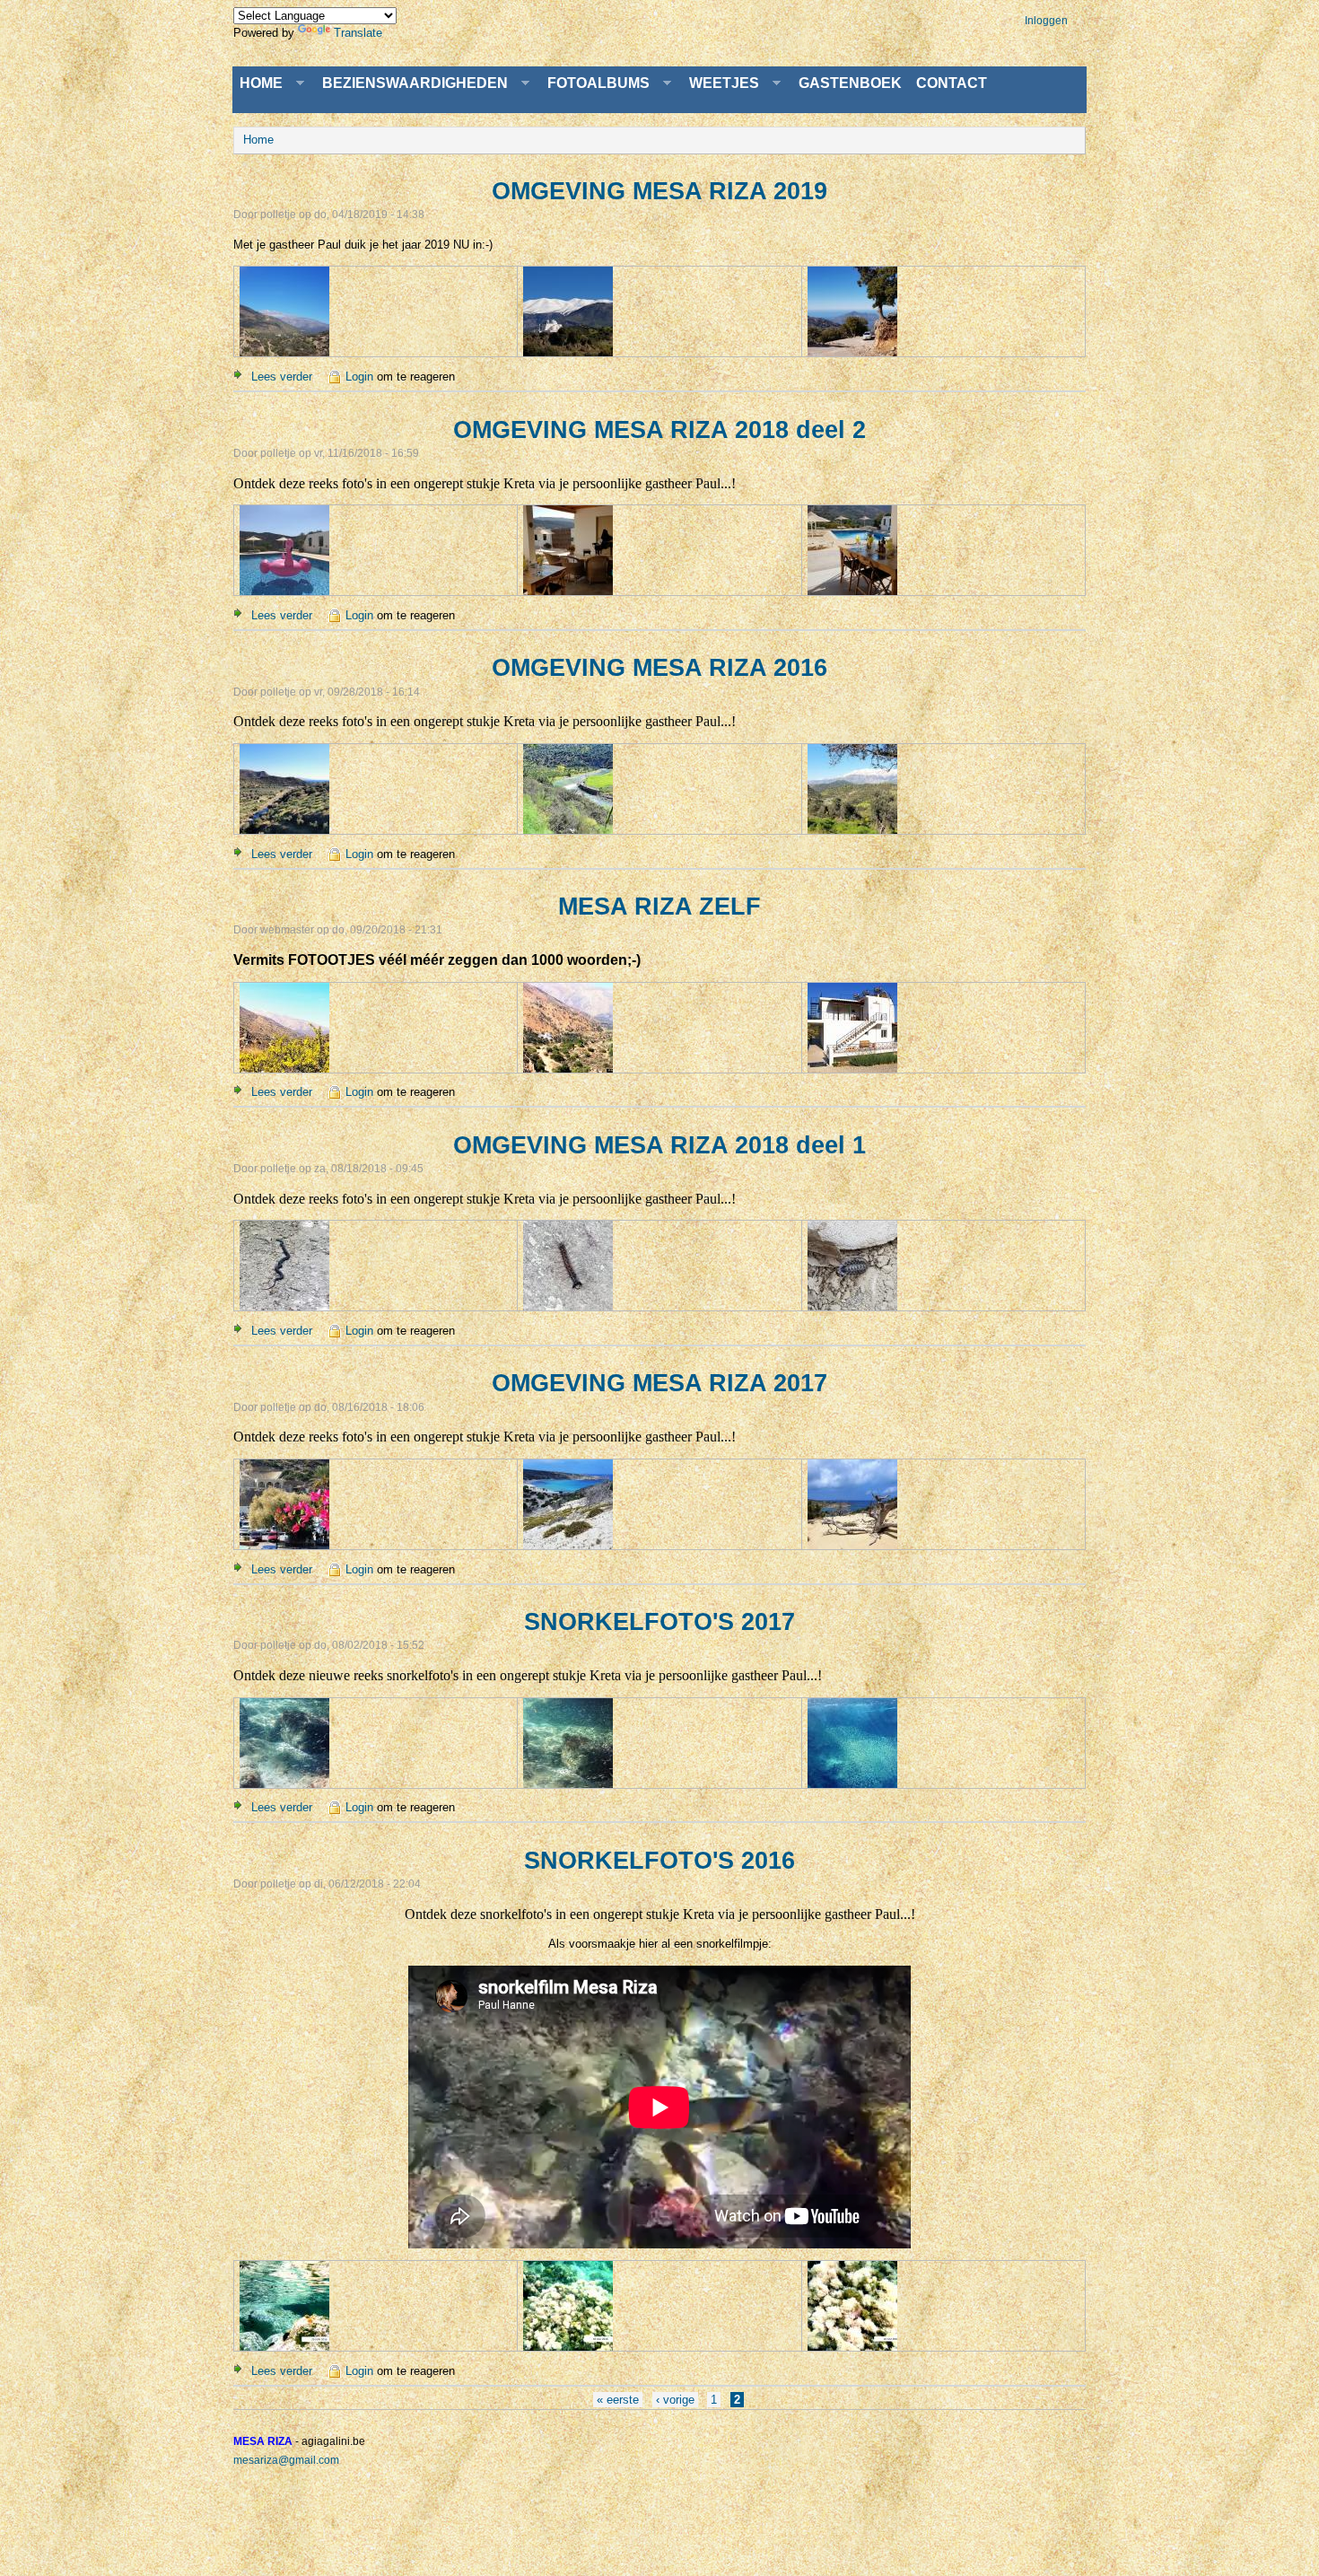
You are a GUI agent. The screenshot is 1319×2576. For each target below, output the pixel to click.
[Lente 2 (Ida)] (852, 351)
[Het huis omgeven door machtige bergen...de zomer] (568, 1068)
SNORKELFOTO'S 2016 (659, 1861)
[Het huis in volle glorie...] (852, 1068)
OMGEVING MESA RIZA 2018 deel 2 (659, 430)
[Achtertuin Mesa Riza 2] (568, 829)
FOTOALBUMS (595, 84)
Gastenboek (850, 83)
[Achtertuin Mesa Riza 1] (284, 829)
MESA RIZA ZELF (659, 907)
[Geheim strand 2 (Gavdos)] (852, 1544)
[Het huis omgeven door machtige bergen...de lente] (284, 1068)
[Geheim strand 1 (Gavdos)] (568, 1544)
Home (258, 84)
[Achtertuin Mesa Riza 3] (852, 829)
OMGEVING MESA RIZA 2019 (659, 191)
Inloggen (1046, 21)
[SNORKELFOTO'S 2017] (284, 1783)
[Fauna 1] (284, 1306)
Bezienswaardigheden (411, 84)
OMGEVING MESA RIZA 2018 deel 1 (659, 1145)
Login (359, 377)
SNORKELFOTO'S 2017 (659, 1622)
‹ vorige (675, 2400)
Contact (952, 83)
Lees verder (282, 377)
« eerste (618, 2400)
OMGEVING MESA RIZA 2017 (659, 1383)
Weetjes (721, 84)
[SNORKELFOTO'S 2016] (284, 2346)
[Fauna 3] (852, 1306)
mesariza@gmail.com (286, 2460)
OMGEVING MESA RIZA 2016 (659, 668)
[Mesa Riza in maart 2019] (284, 351)
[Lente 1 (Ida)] (568, 351)
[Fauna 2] (568, 1306)
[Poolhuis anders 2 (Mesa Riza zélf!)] (852, 590)
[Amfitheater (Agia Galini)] (284, 1544)
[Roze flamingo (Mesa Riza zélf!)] (284, 590)
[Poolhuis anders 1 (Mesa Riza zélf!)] (568, 590)
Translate (358, 33)
